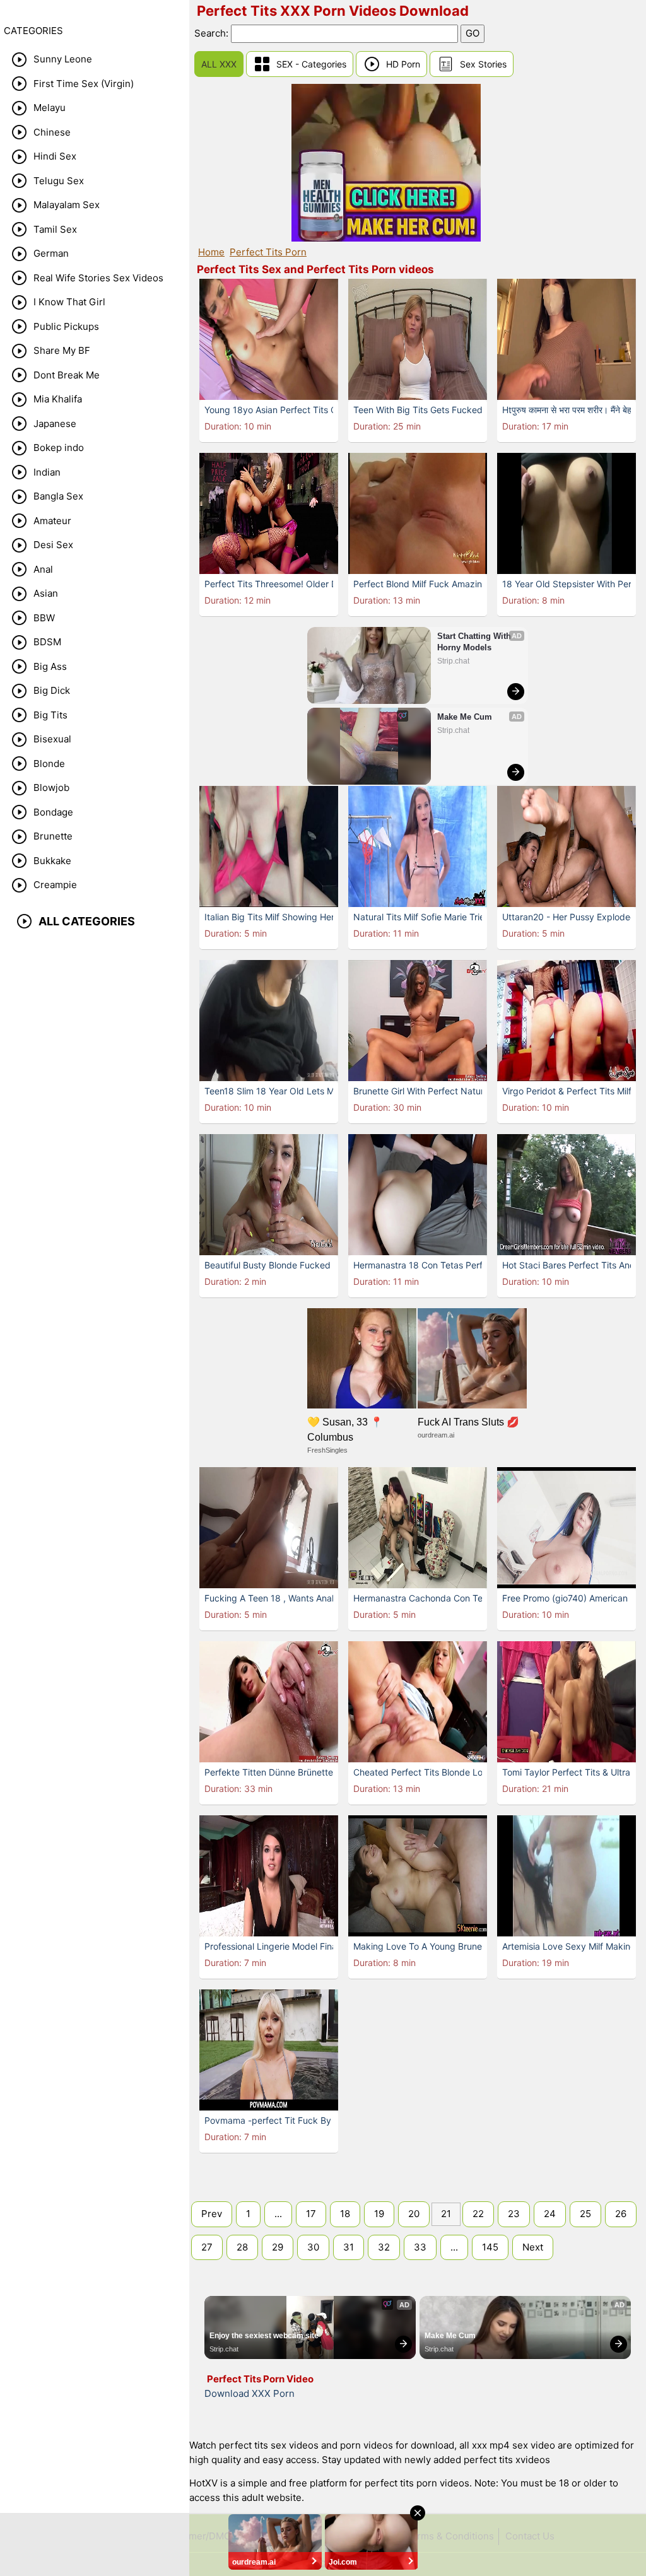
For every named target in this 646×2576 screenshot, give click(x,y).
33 (420, 2247)
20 (414, 2214)
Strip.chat (453, 661)
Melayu (50, 108)
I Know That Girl (69, 302)
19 (379, 2214)
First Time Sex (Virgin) (84, 84)
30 (313, 2247)
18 (345, 2214)
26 (621, 2214)
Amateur (52, 521)
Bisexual (52, 739)
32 (384, 2247)
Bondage (53, 812)
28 (242, 2247)
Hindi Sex (55, 156)
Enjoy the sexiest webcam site (264, 2336)
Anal (43, 569)
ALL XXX (219, 64)
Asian (46, 593)
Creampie (55, 885)
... (278, 2214)
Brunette (53, 836)
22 (478, 2214)
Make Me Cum (465, 717)
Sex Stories (483, 64)
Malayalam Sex (67, 205)
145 (490, 2247)
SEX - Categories (311, 64)
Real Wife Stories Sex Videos (98, 278)
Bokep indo (59, 448)
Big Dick (52, 690)
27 (207, 2247)
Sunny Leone (63, 59)
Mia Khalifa (58, 399)
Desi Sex (53, 545)
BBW (44, 618)
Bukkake (52, 861)
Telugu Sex (59, 181)
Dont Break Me (67, 375)
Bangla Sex (58, 496)
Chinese (52, 132)
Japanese (55, 424)
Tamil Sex (55, 229)
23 (514, 2214)
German (51, 253)
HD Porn (403, 64)
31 (349, 2247)
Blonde (49, 764)
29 (278, 2247)
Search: (213, 33)
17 (311, 2214)
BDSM (47, 642)
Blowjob (51, 787)
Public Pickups (66, 326)
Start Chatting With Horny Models (475, 642)
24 (550, 2214)
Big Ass (50, 666)
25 (585, 2214)
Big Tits (50, 715)
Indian (47, 472)
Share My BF (62, 350)
